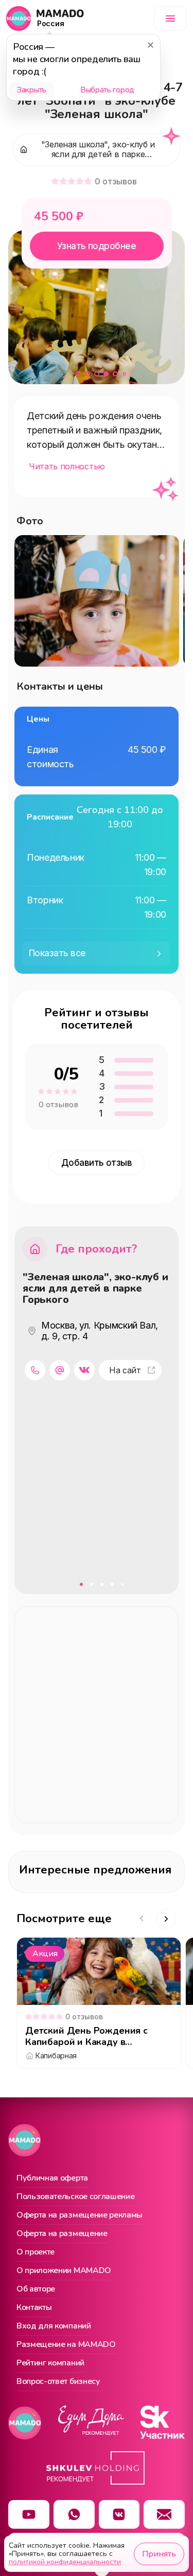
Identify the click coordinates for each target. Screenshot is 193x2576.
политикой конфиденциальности (65, 2562)
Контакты (34, 2308)
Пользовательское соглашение (75, 2197)
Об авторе (36, 2289)
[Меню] (170, 18)
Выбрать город (107, 90)
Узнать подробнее (97, 246)
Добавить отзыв (97, 1163)
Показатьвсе (57, 953)
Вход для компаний (54, 2326)
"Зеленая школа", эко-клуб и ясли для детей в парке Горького (95, 1289)
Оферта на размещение (62, 2234)
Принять (159, 2554)
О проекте (36, 2252)
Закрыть (32, 90)
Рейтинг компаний (50, 2363)
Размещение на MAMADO (66, 2345)
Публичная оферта (52, 2179)
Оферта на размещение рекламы (80, 2215)
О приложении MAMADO (64, 2271)
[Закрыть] (150, 45)
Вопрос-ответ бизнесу (58, 2382)
